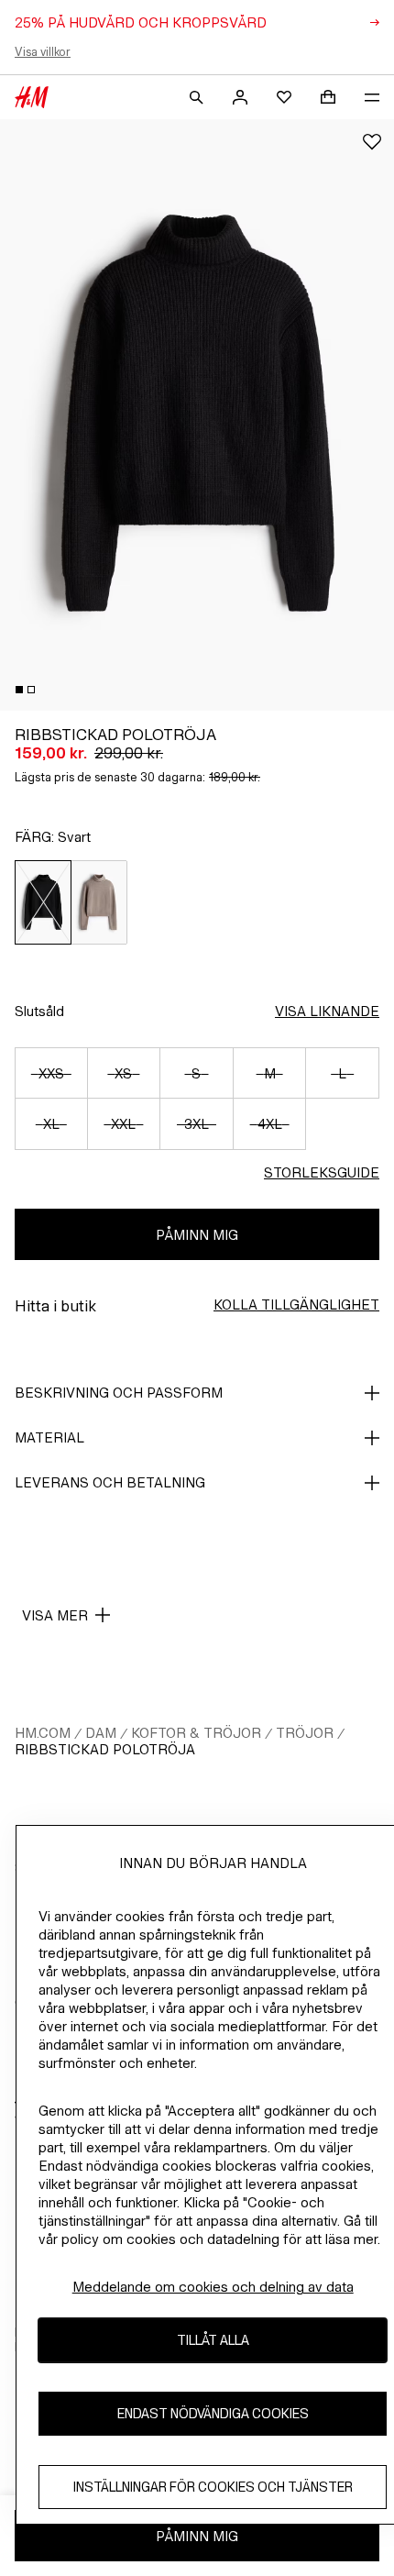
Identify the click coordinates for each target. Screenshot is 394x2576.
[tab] (19, 690)
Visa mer (55, 1615)
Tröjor (305, 1733)
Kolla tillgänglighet (296, 1305)
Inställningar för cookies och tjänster (213, 2487)
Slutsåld (39, 1011)
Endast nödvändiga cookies (213, 2413)
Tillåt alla (213, 2340)
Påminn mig (197, 1235)
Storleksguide (322, 1172)
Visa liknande (327, 1011)
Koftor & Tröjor (196, 1733)
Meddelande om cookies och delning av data (213, 2287)
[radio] (43, 902)
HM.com (43, 1733)
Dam (101, 1733)
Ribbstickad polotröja (105, 1749)
